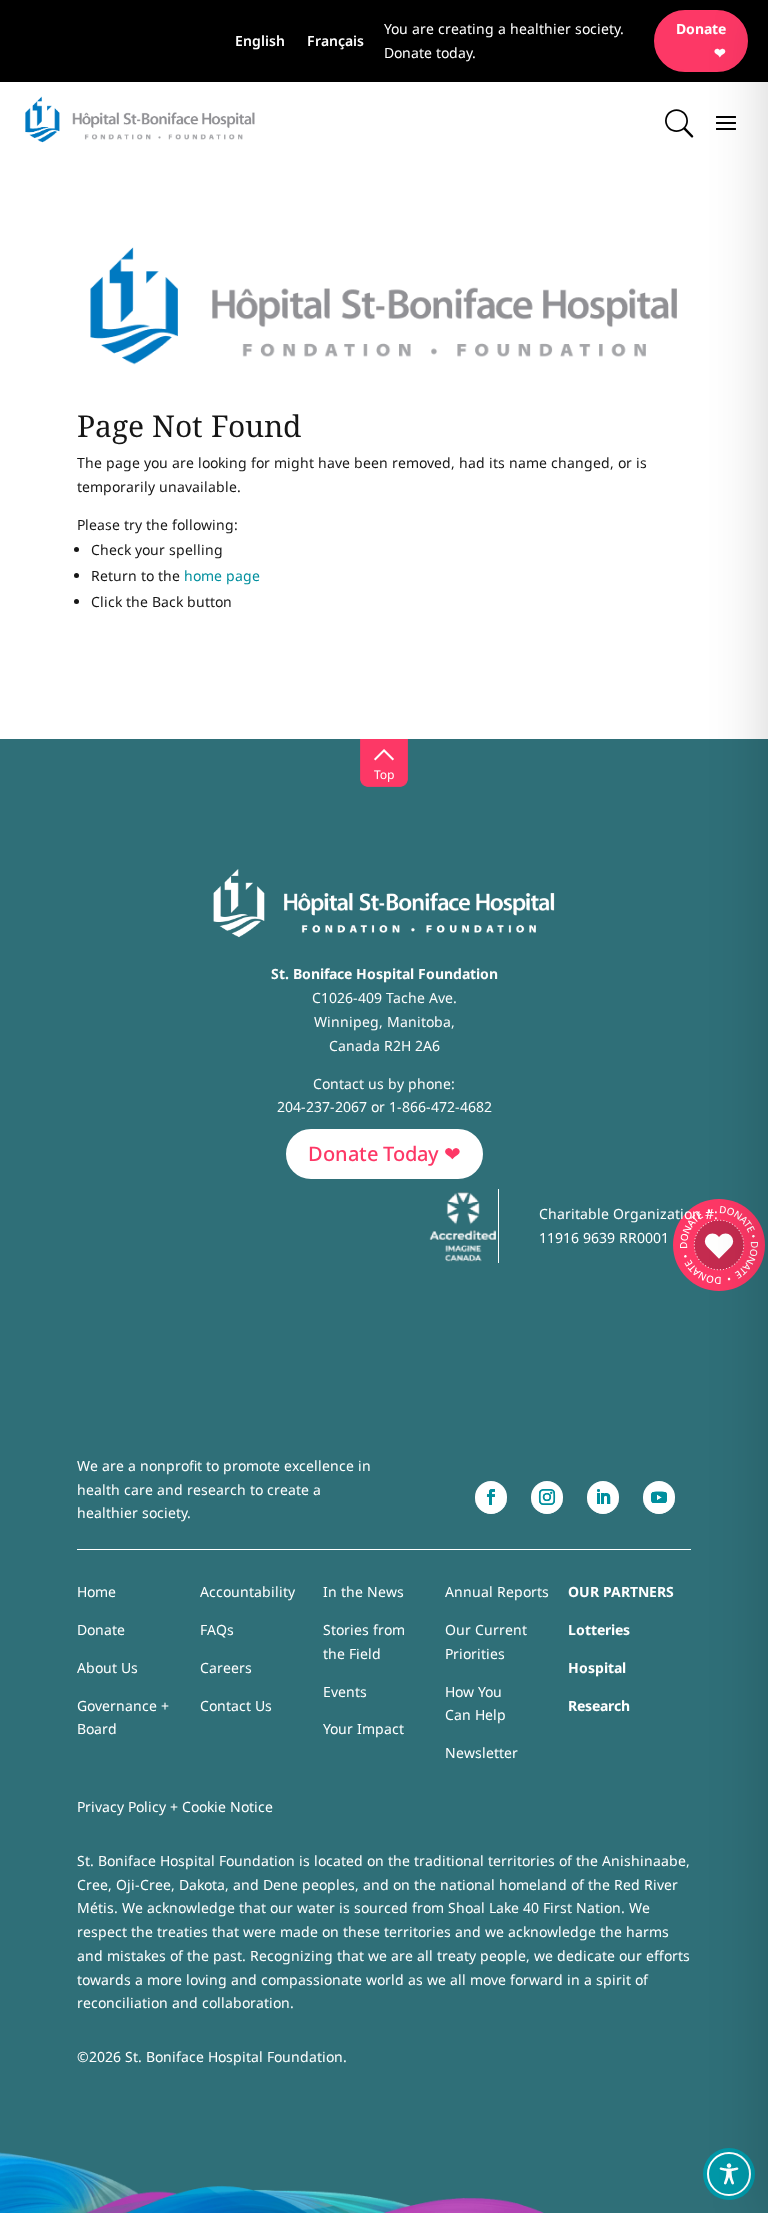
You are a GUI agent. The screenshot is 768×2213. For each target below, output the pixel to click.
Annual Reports (497, 1591)
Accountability (247, 1591)
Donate (101, 1629)
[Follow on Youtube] (659, 1497)
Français (335, 42)
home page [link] (222, 575)
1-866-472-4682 (440, 1106)
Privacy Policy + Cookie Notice (175, 1806)
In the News (363, 1591)
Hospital (597, 1667)
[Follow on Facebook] (491, 1497)
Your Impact (363, 1728)
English (260, 42)
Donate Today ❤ (384, 1153)
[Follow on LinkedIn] (603, 1497)
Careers (226, 1667)
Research (599, 1705)
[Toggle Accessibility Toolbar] (729, 2174)
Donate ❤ (701, 40)
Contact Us (236, 1705)
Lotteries (599, 1629)
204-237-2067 (322, 1106)
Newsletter (481, 1752)
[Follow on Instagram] (547, 1497)
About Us (107, 1667)
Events (345, 1691)
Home (96, 1591)
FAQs (217, 1629)
